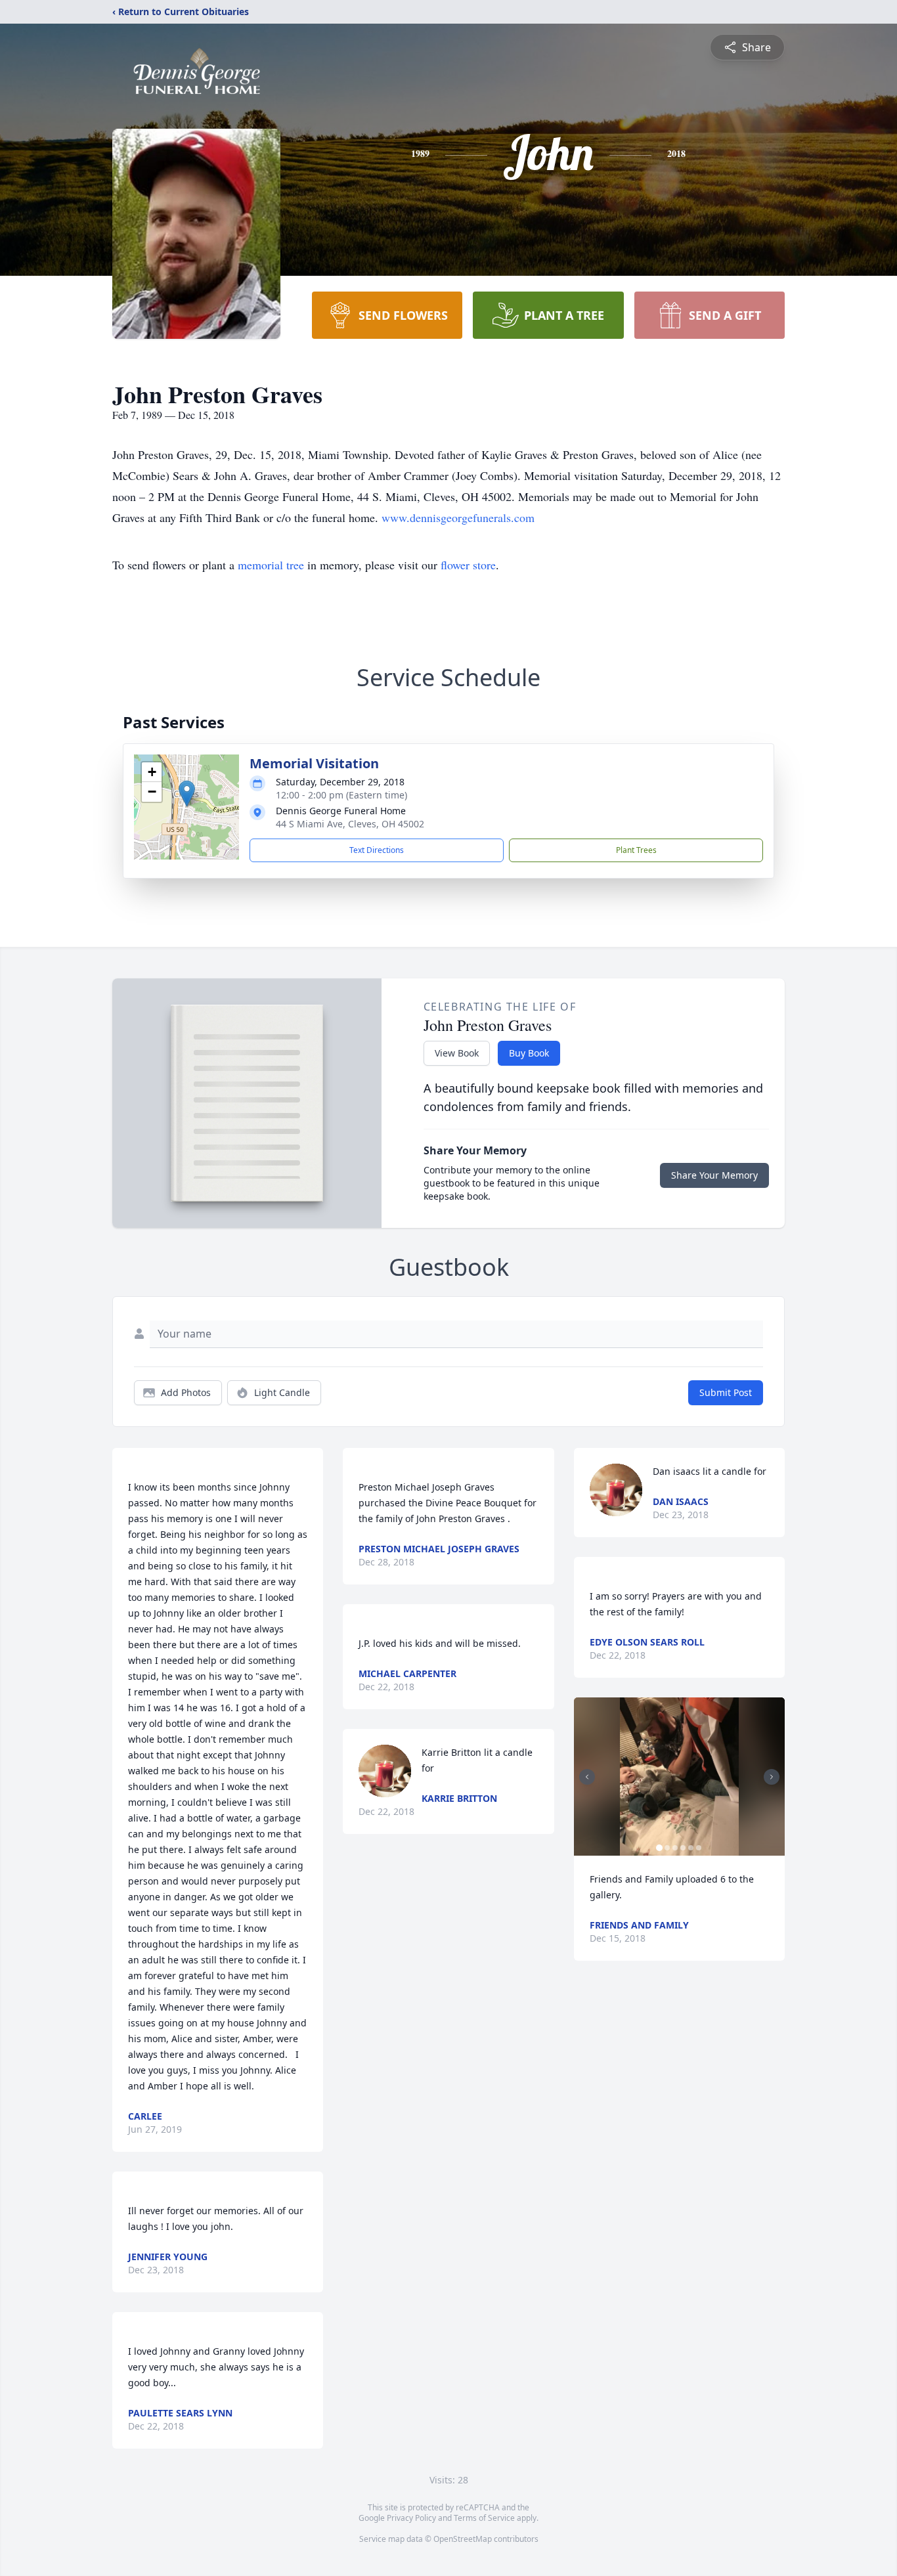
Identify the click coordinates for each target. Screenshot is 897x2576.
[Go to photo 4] (683, 1848)
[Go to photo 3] (675, 1848)
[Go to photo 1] (659, 1848)
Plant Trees (636, 850)
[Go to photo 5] (691, 1848)
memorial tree (271, 565)
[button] (187, 794)
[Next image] (772, 1777)
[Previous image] (587, 1777)
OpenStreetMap (463, 2539)
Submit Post (726, 1392)
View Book (457, 1053)
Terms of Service (484, 2518)
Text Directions (377, 850)
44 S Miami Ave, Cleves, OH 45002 (350, 824)
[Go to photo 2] (667, 1848)
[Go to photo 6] (699, 1848)
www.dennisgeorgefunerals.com (458, 517)
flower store (468, 565)
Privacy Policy (411, 2518)
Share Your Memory (714, 1175)
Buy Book (529, 1053)
